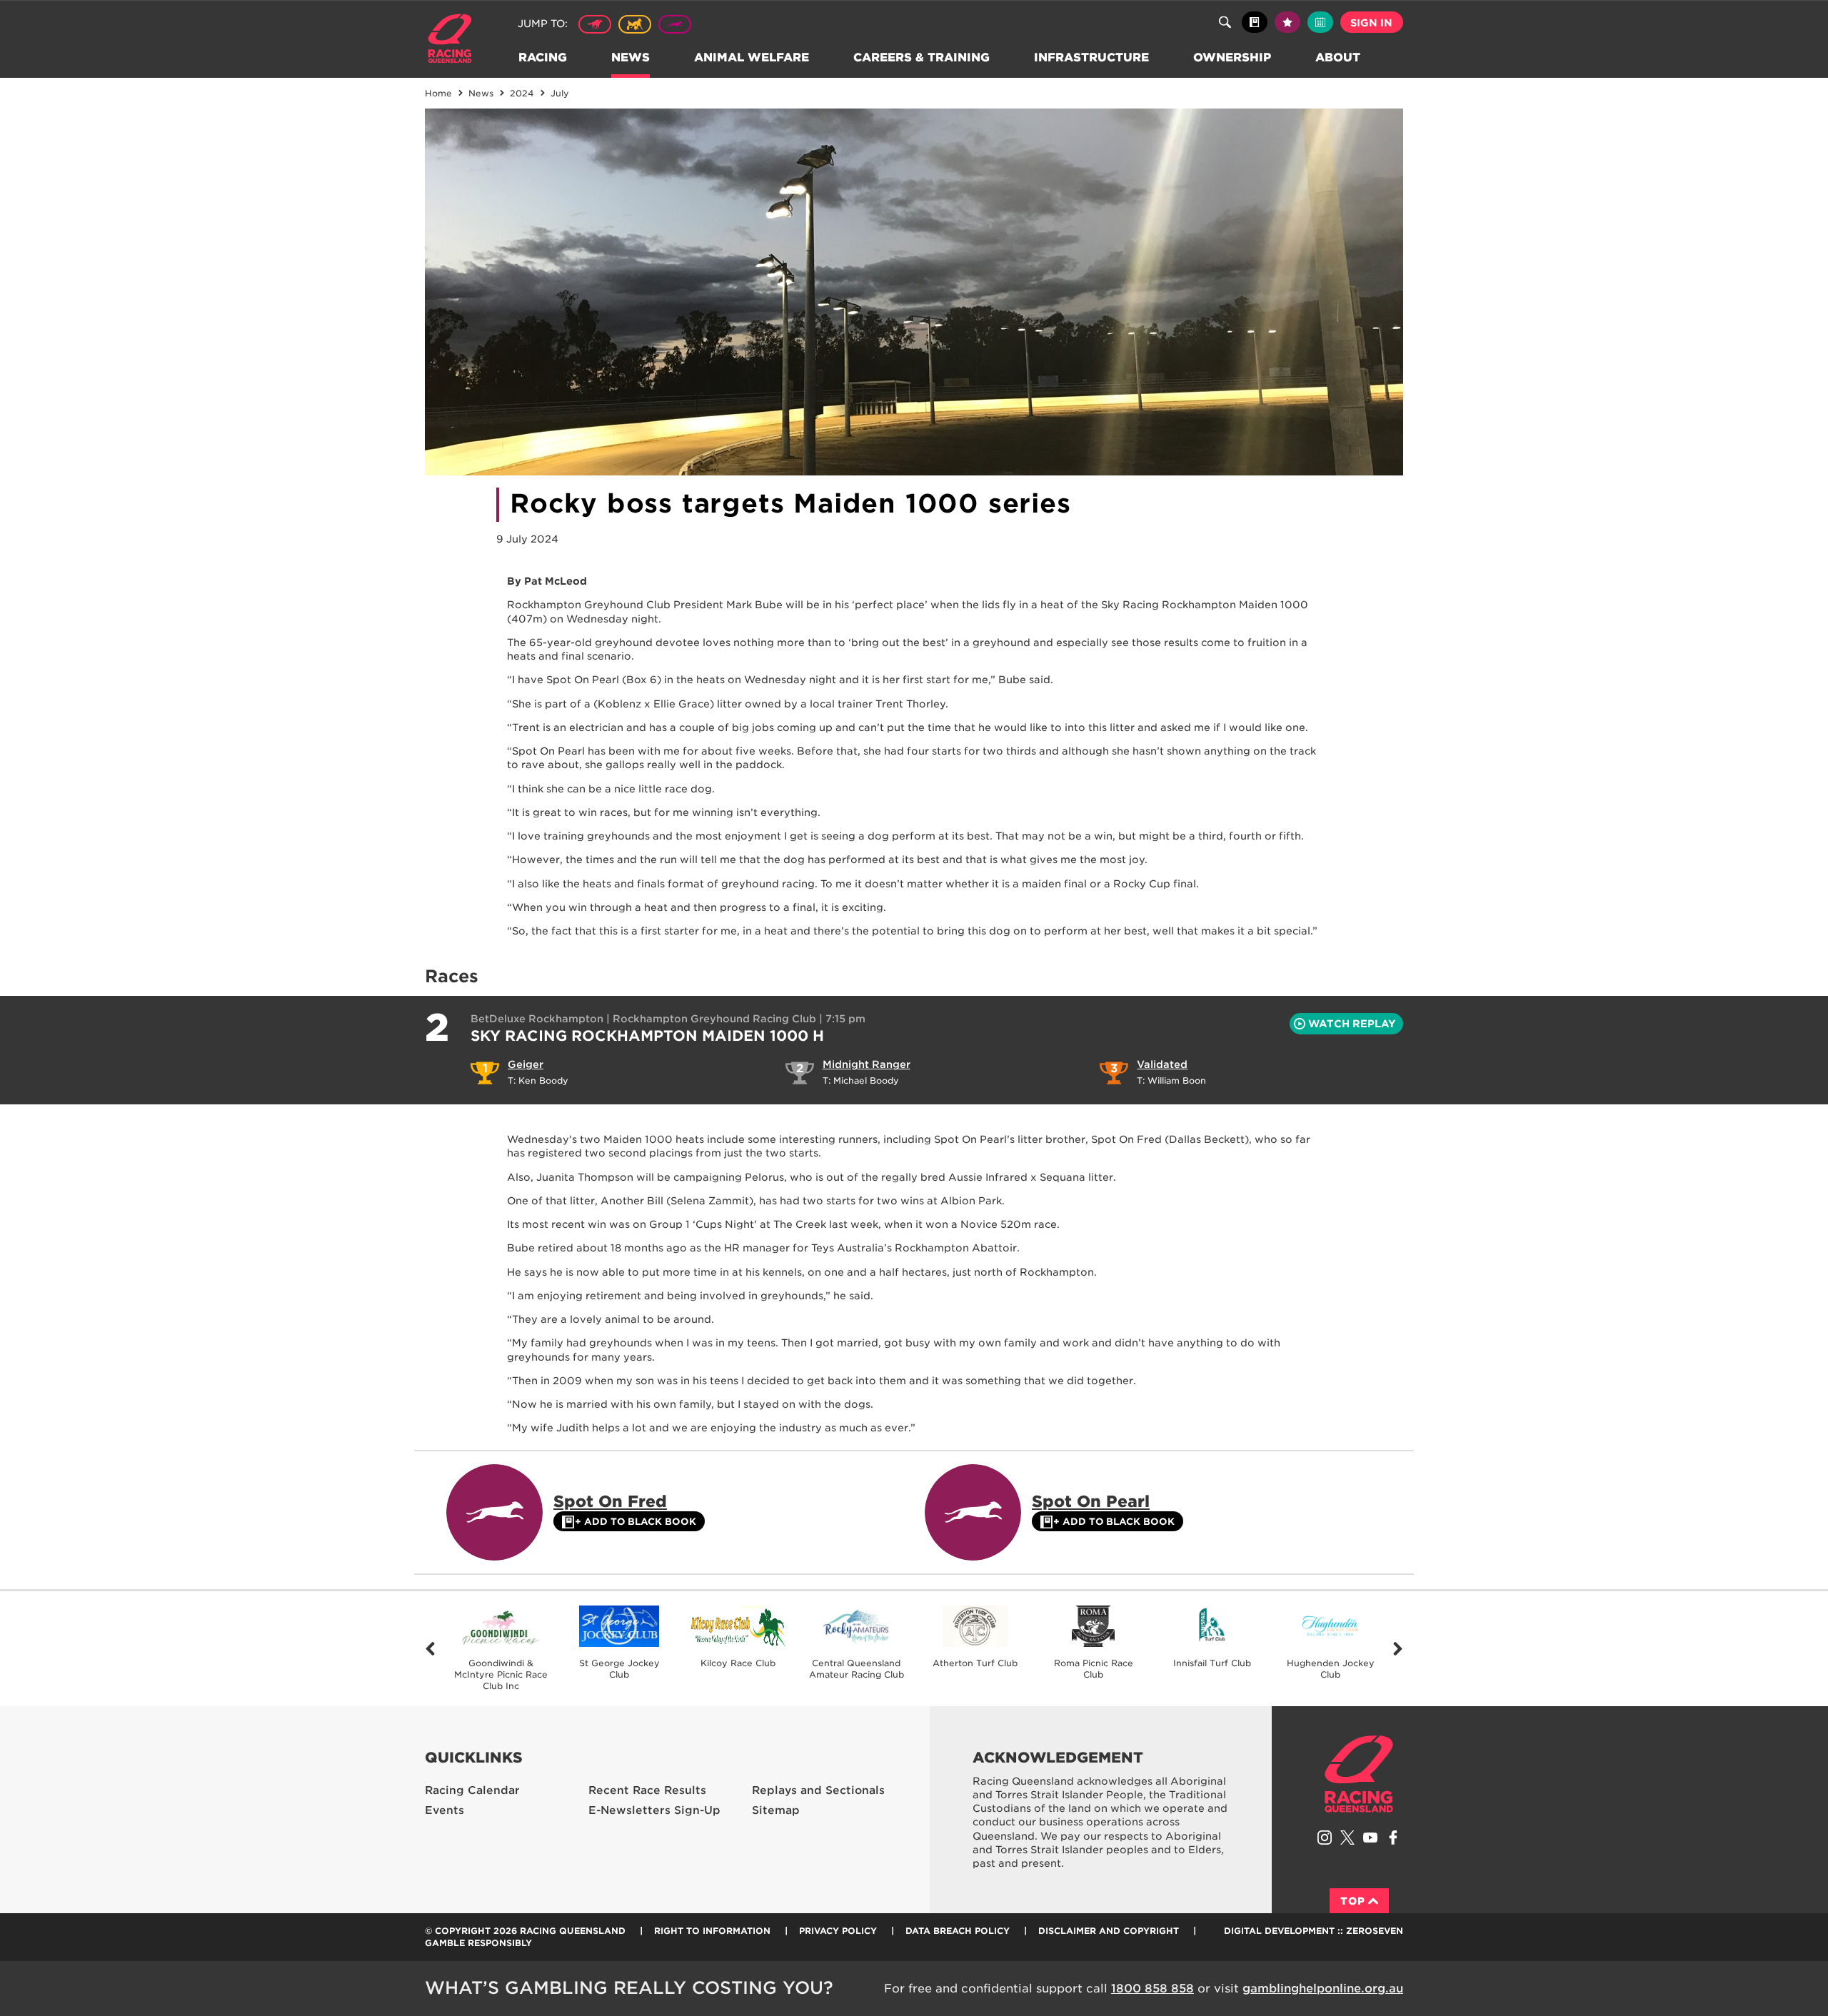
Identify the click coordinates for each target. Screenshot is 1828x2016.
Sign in (1371, 23)
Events (445, 1810)
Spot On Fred (610, 1501)
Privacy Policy (838, 1931)
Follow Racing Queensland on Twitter (1347, 1838)
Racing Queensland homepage (1359, 1774)
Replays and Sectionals (818, 1790)
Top (1353, 1901)
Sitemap (776, 1810)
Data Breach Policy (958, 1931)
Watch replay (1352, 1024)
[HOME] (455, 40)
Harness (635, 24)
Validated (1162, 1064)
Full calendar (1320, 22)
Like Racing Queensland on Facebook (1393, 1838)
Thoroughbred (595, 24)
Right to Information (712, 1931)
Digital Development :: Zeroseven (1314, 1931)
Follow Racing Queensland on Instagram (1325, 1838)
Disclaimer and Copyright (1109, 1931)
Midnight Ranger (867, 1064)
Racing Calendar (472, 1790)
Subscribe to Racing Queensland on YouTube (1370, 1838)
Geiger (526, 1064)
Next (1398, 1649)
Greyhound (675, 24)
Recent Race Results (647, 1790)
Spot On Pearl (1091, 1501)
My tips (1287, 22)
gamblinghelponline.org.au (1323, 1989)
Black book (1255, 22)
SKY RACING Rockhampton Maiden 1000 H (647, 1036)
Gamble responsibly (478, 1943)
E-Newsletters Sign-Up (654, 1810)
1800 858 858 (1152, 1989)
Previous (430, 1649)
